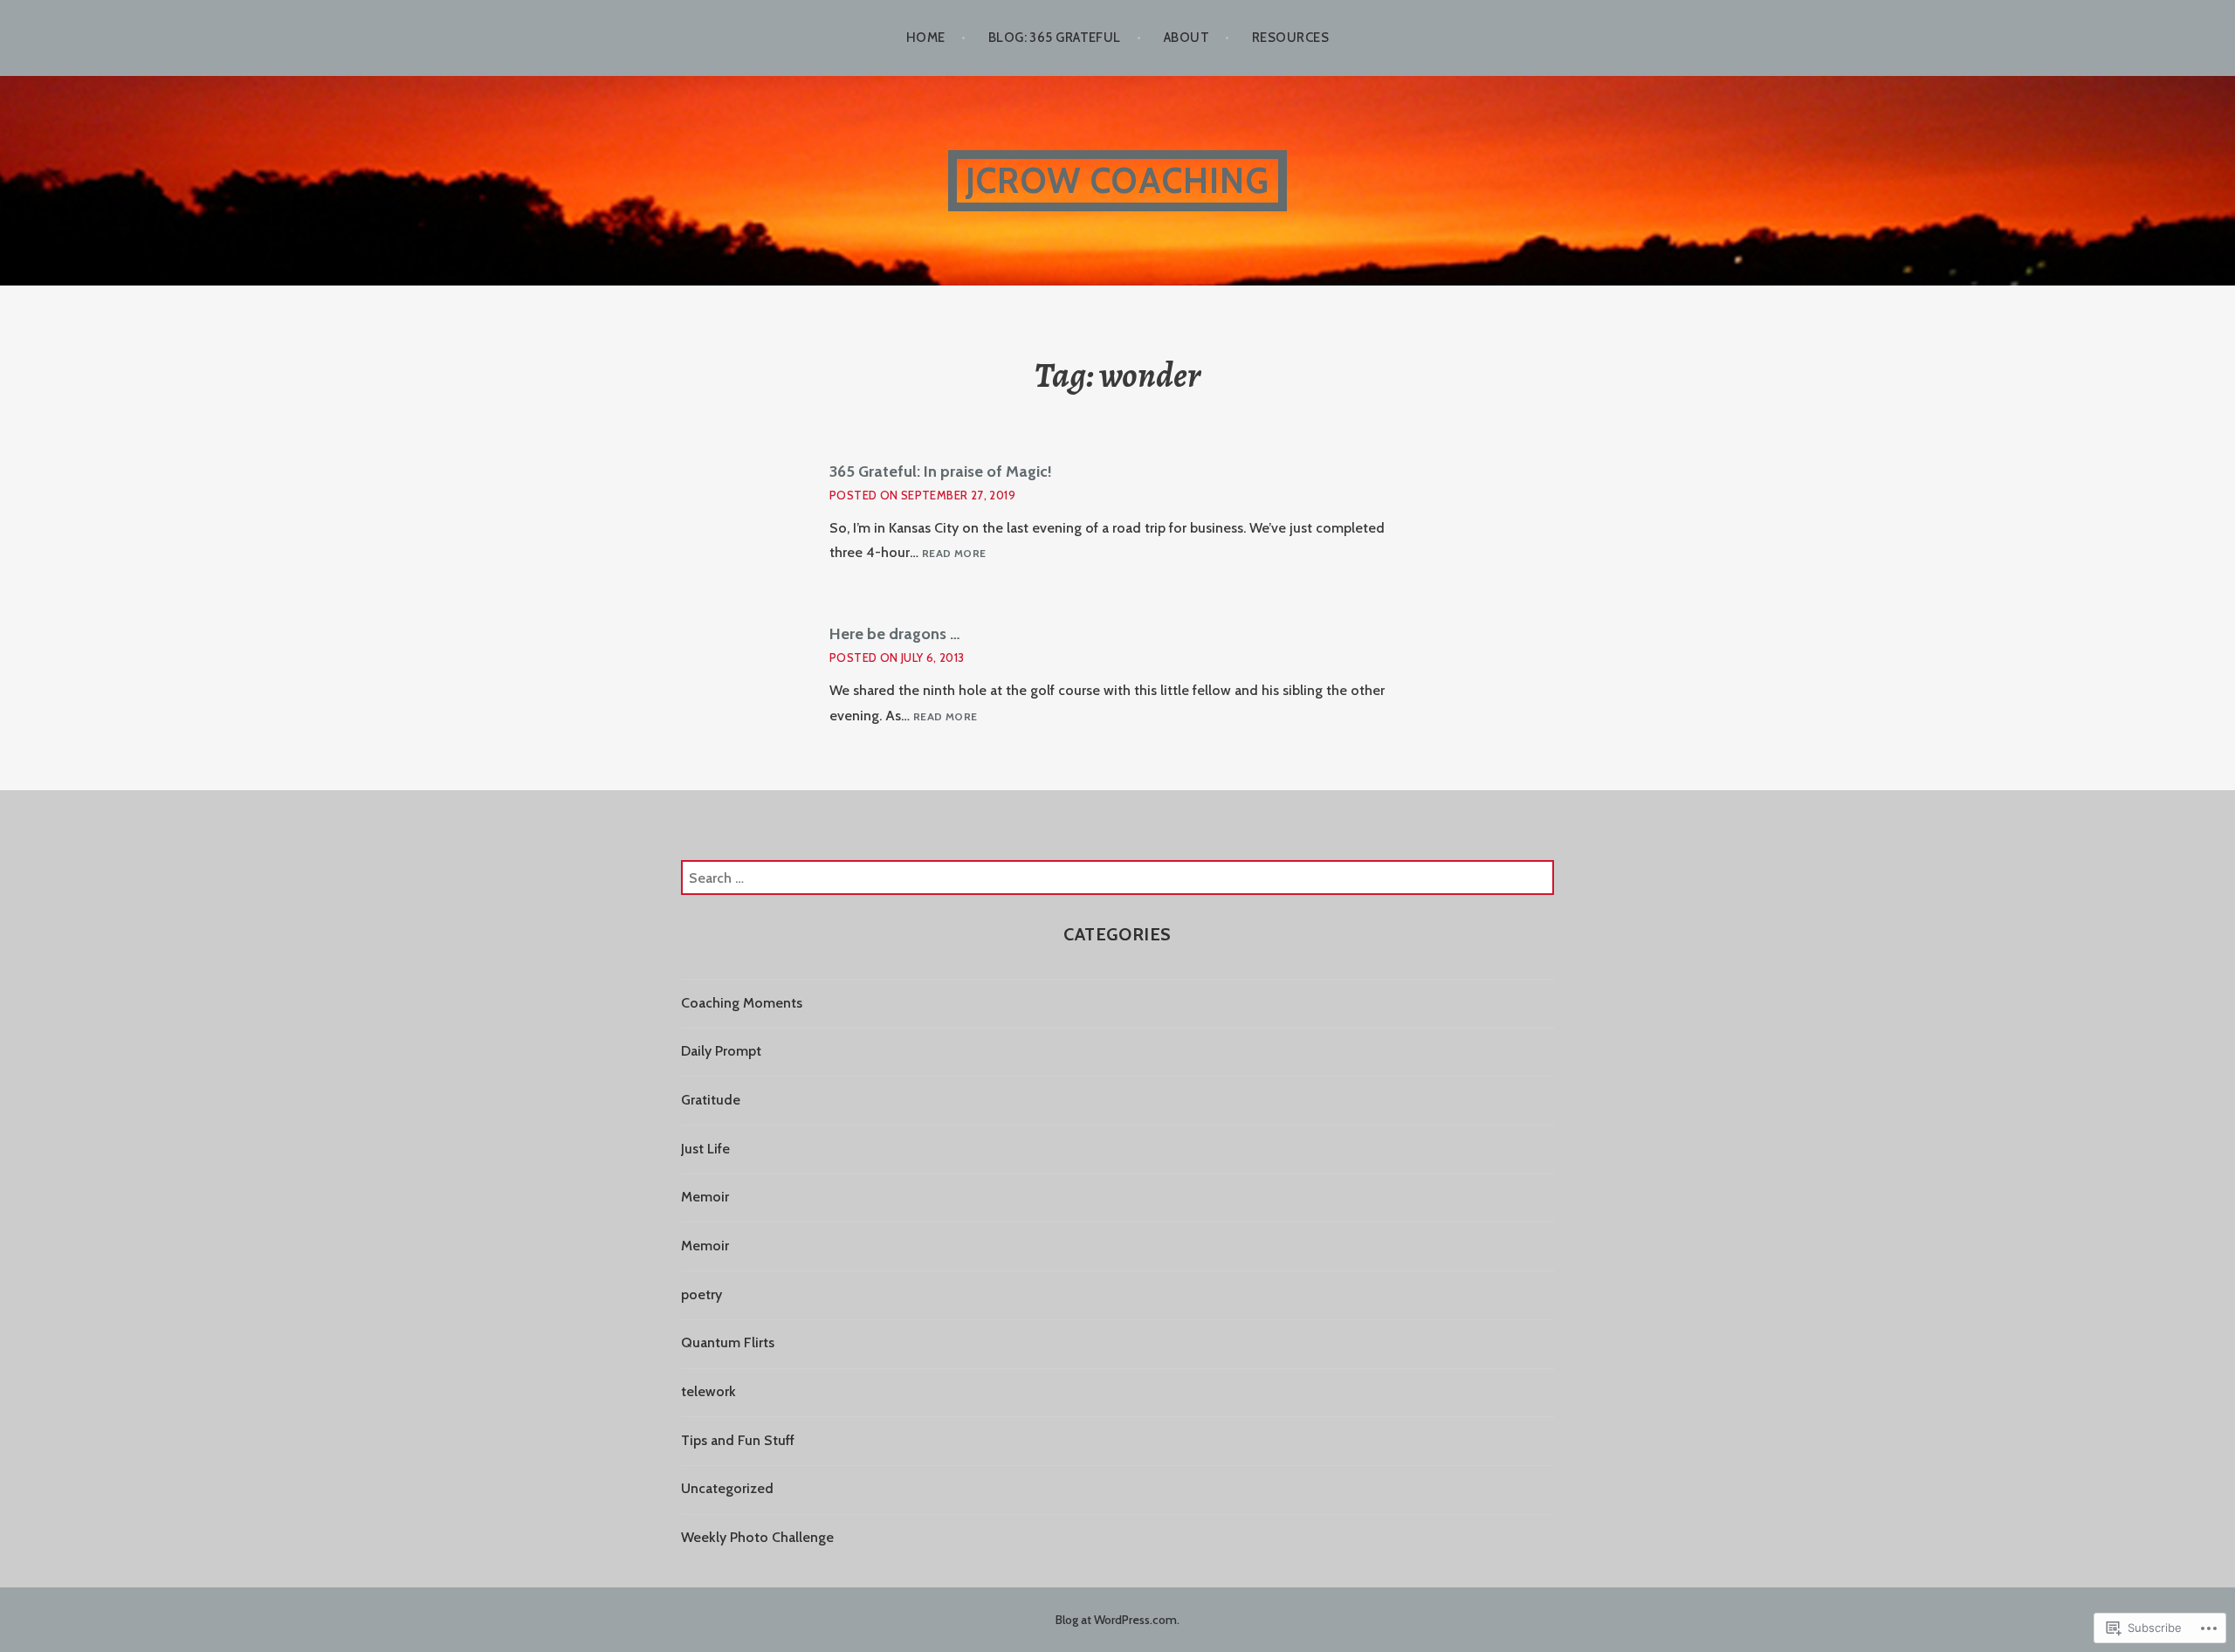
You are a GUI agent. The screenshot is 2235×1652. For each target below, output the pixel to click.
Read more (954, 554)
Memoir (705, 1197)
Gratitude (711, 1100)
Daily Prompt (721, 1051)
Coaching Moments (742, 1003)
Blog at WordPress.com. (1117, 1620)
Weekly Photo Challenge (757, 1537)
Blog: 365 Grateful (1055, 38)
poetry (701, 1294)
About (1186, 38)
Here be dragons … (895, 634)
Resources (1290, 38)
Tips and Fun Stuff (738, 1440)
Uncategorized (727, 1488)
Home (926, 38)
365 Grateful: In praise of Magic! (941, 472)
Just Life (705, 1149)
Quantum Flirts (728, 1342)
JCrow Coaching (1117, 180)
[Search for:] (1117, 878)
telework (708, 1391)
